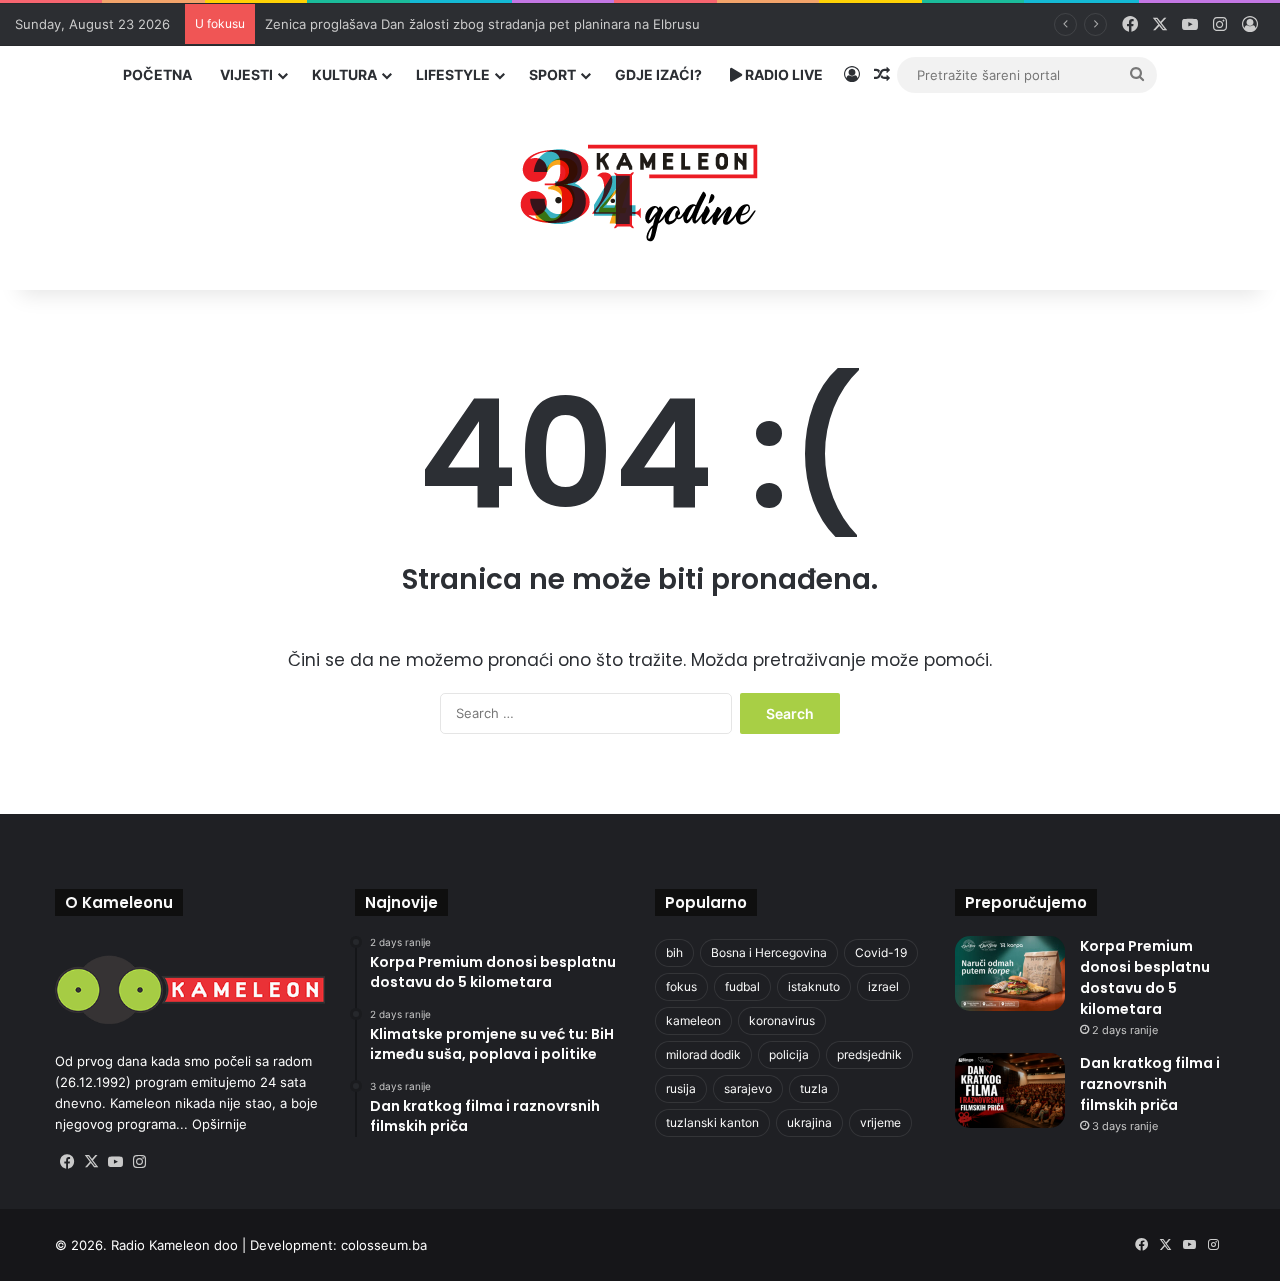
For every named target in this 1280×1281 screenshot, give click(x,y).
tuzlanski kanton (712, 1122)
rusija (681, 1088)
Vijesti (246, 74)
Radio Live (782, 74)
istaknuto (814, 986)
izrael (883, 986)
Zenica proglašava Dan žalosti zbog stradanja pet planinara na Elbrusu (482, 24)
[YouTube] (115, 1162)
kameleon (693, 1020)
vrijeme (880, 1122)
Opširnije (219, 1124)
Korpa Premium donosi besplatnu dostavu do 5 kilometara (1145, 977)
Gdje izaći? (658, 74)
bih (674, 952)
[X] (91, 1162)
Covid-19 (881, 952)
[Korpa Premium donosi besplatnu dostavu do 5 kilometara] (1010, 973)
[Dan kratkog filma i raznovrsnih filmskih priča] (1010, 1090)
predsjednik (869, 1054)
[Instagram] (139, 1162)
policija (789, 1054)
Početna (157, 74)
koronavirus (782, 1020)
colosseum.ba (384, 1245)
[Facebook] (67, 1162)
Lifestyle (453, 74)
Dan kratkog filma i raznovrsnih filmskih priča (1150, 1084)
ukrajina (809, 1122)
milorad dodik (703, 1054)
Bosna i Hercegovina (769, 952)
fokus (681, 986)
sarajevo (748, 1088)
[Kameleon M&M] (640, 187)
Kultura (344, 74)
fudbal (742, 986)
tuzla (814, 1088)
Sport (552, 74)
